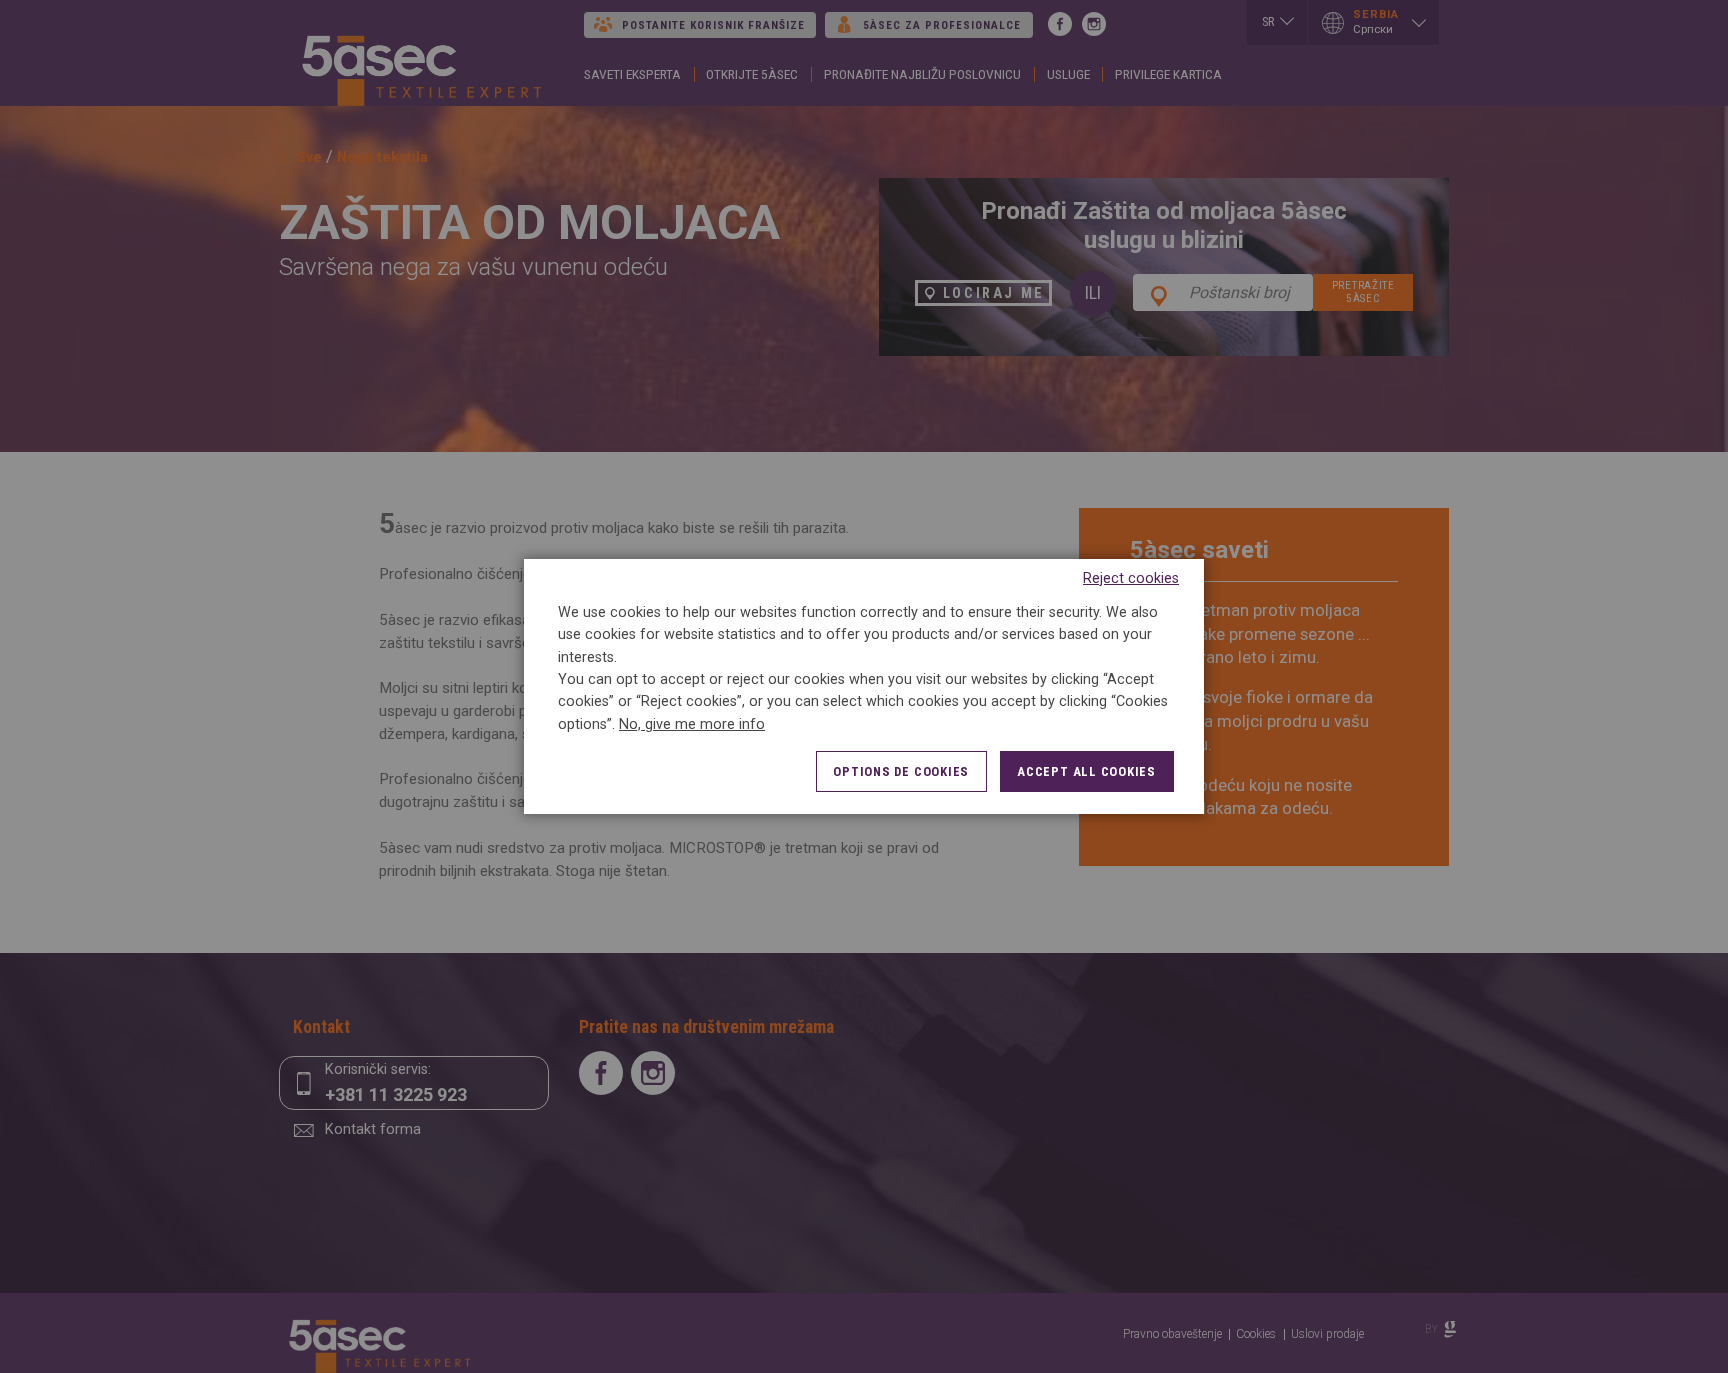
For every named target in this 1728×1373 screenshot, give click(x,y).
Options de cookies (901, 771)
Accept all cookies (1086, 771)
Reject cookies (1131, 578)
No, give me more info (692, 724)
